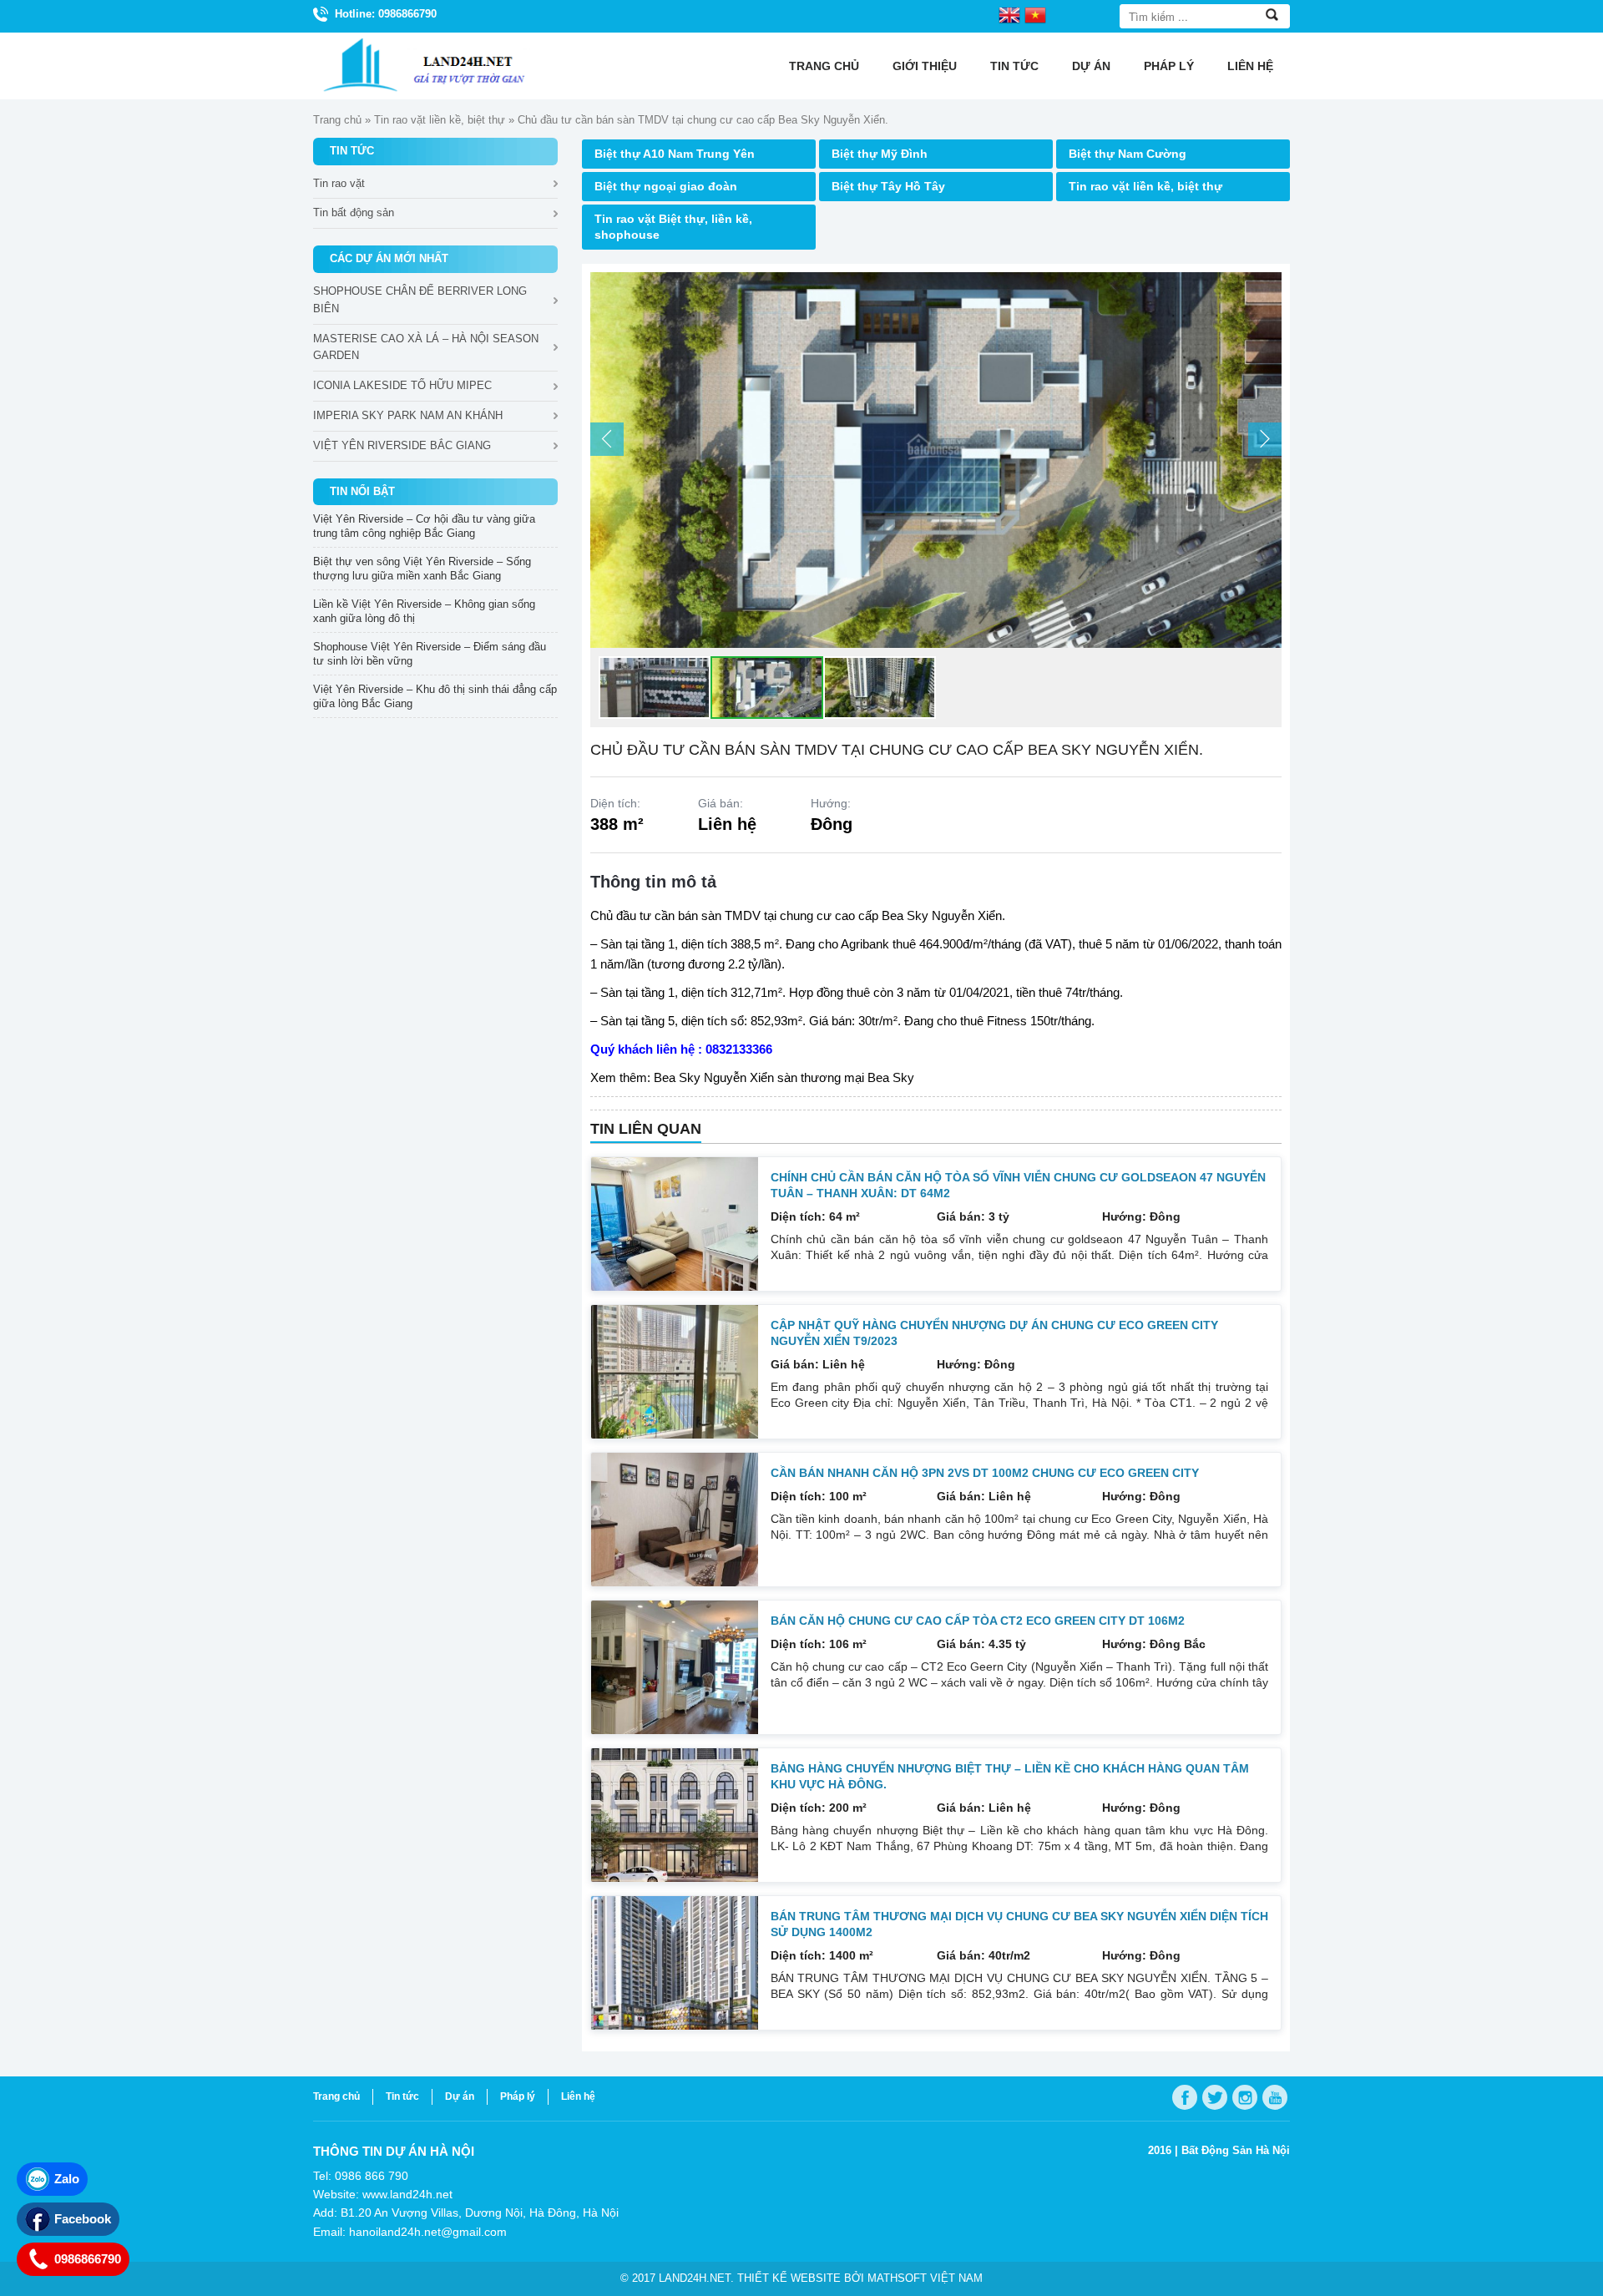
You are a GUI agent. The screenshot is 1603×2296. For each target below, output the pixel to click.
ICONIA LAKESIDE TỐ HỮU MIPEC (402, 385)
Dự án (1091, 66)
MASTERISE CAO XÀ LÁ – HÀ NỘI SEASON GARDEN (426, 347)
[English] (1009, 14)
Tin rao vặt (339, 183)
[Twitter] (1215, 2097)
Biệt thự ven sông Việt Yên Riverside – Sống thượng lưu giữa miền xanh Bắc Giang (422, 569)
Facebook (83, 2219)
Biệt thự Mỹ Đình (880, 154)
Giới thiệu (925, 66)
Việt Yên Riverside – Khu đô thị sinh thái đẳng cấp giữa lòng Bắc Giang (435, 696)
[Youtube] (1275, 2097)
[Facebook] (1185, 2097)
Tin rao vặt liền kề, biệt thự (440, 120)
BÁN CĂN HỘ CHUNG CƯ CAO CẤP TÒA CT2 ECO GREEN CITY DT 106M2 (978, 1621)
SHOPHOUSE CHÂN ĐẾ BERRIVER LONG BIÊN (420, 300)
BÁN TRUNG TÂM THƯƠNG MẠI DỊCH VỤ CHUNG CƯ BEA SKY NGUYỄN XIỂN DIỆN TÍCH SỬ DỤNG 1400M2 (1019, 1924)
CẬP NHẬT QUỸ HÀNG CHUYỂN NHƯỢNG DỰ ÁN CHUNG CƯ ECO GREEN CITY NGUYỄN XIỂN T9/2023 (994, 1333)
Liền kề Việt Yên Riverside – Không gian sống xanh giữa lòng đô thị (424, 611)
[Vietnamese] (1035, 14)
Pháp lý (1169, 66)
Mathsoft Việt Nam (925, 2278)
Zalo (67, 2179)
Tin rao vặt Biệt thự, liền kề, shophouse (673, 227)
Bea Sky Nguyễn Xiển (942, 915)
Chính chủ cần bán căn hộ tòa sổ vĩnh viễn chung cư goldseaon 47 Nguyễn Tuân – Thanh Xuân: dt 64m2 (1018, 1185)
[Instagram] (1245, 2097)
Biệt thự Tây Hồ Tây (888, 186)
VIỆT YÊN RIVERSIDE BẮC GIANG (402, 445)
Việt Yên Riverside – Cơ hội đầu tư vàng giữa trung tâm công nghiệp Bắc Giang (424, 526)
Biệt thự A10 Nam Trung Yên (675, 154)
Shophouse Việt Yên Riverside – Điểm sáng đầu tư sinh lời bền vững (430, 654)
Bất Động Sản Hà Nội (1236, 2150)
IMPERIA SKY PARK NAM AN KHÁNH (408, 415)
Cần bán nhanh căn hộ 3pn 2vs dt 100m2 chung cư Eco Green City (985, 1473)
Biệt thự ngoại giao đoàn (666, 186)
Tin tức (1014, 66)
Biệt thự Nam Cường (1128, 154)
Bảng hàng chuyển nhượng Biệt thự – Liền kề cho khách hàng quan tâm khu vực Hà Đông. (1010, 1776)
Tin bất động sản (354, 212)
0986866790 (88, 2259)
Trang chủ (824, 66)
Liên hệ (1250, 66)
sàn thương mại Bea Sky (846, 1077)
